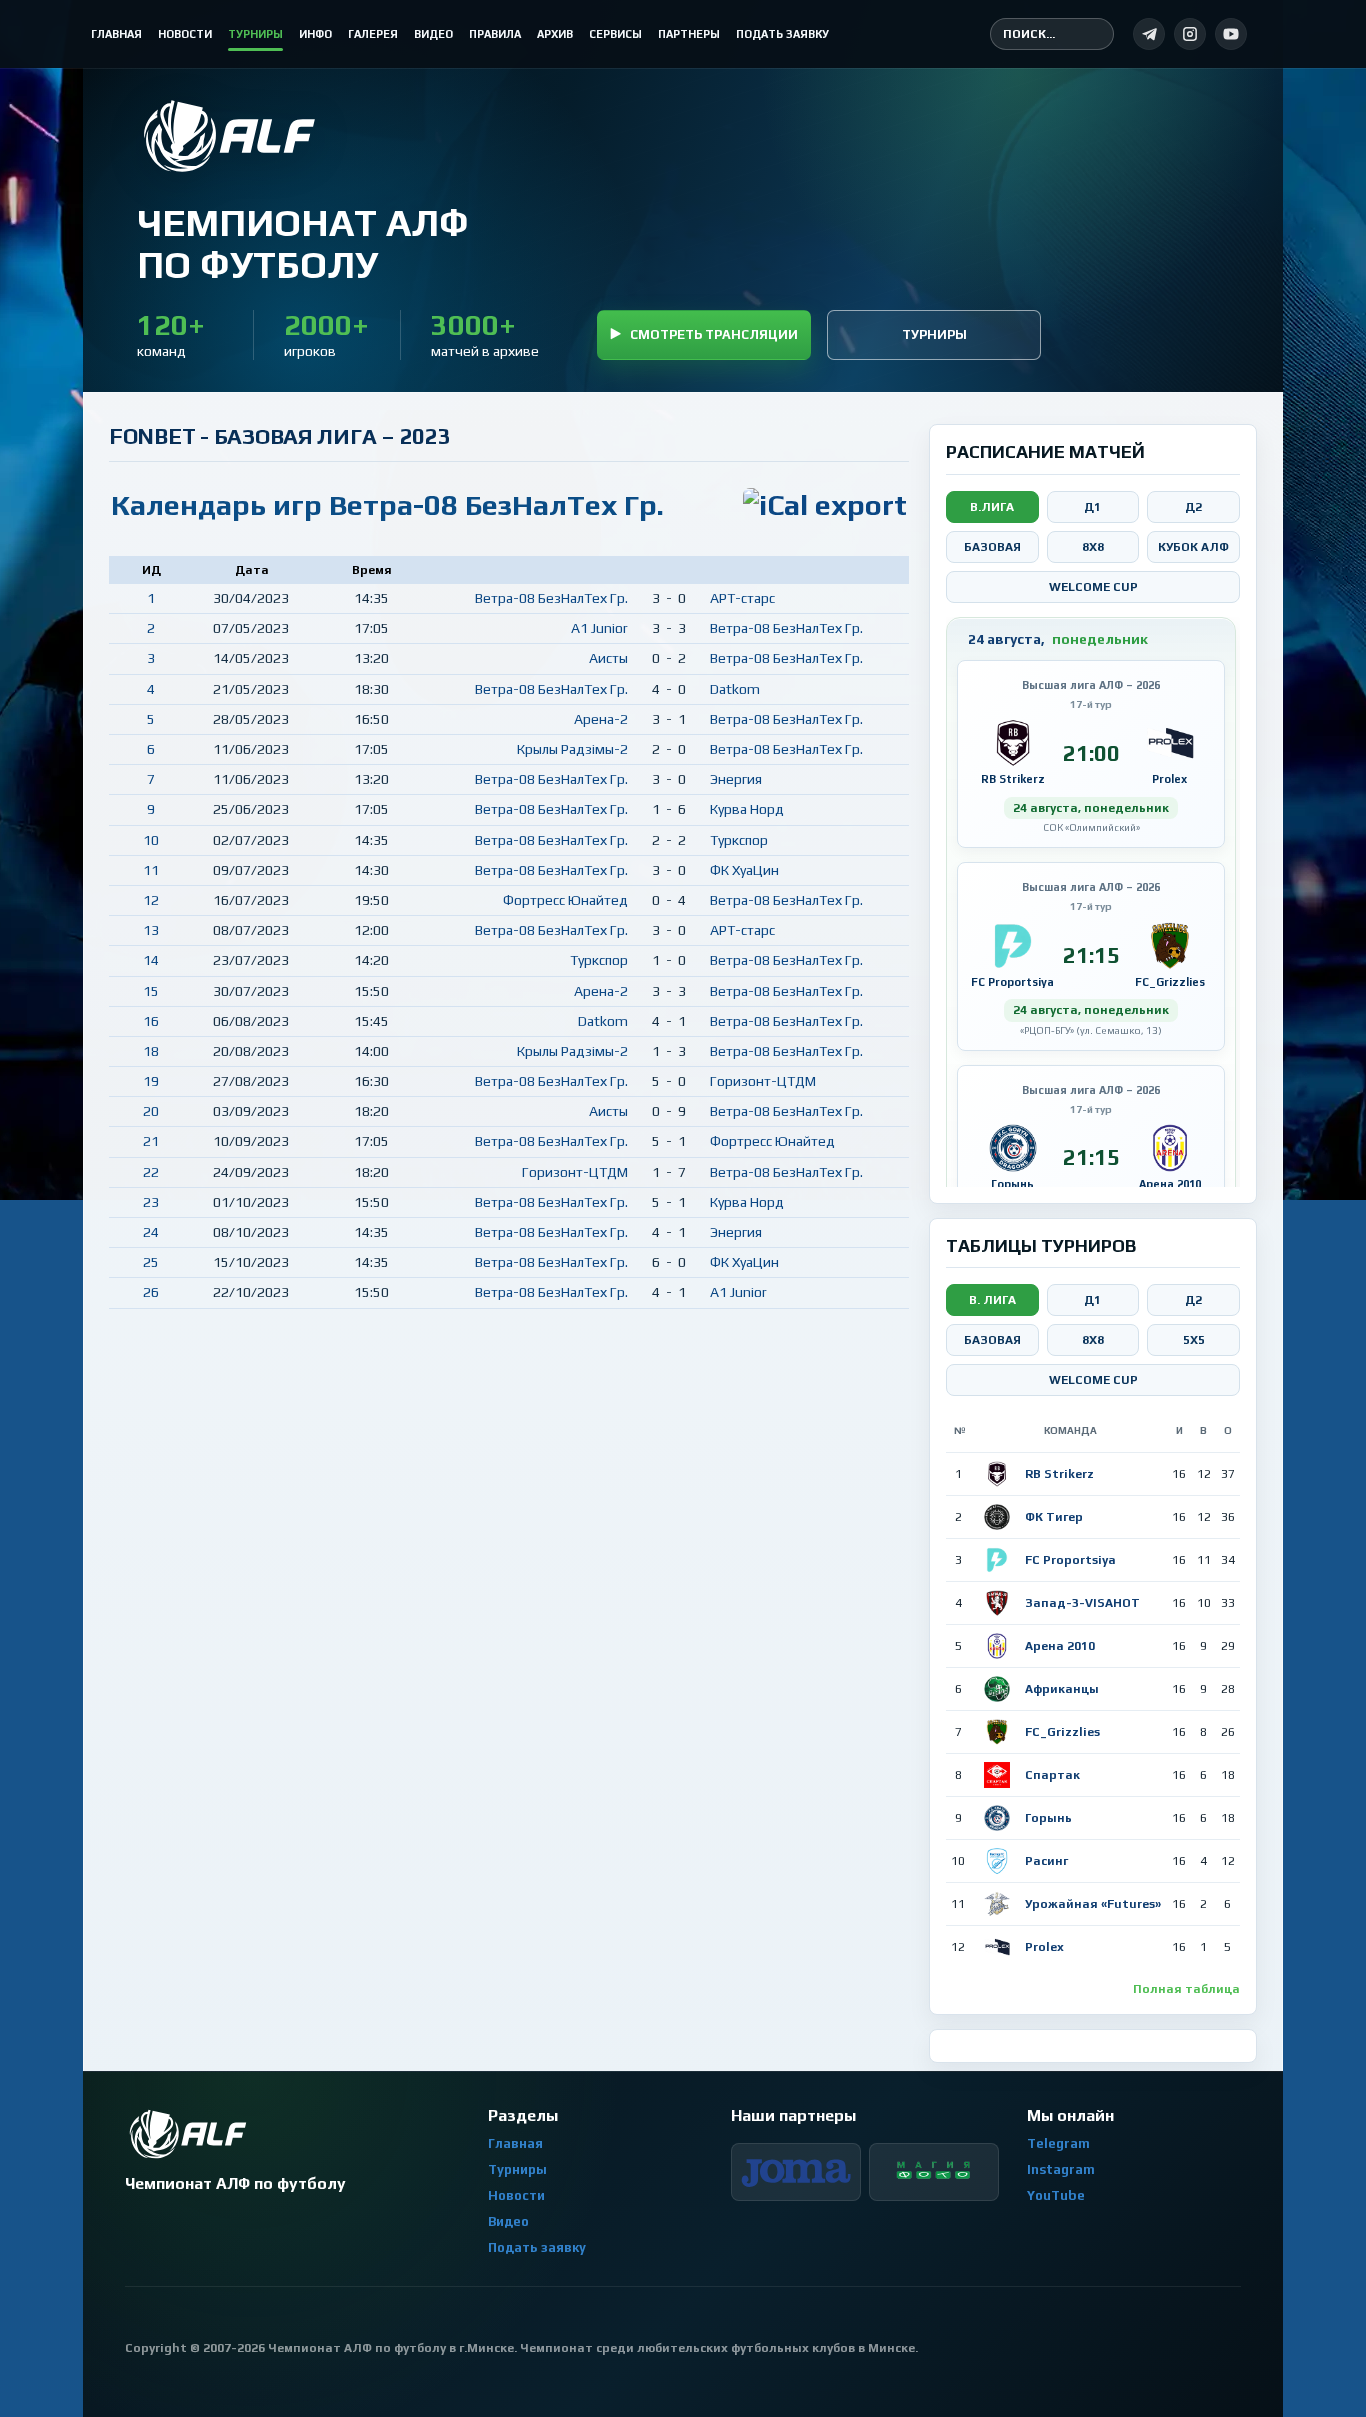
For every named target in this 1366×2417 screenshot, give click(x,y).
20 (151, 1111)
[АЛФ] (302, 136)
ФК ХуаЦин (744, 870)
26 (151, 1292)
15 (151, 991)
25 (151, 1262)
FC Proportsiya (1070, 1560)
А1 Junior (599, 628)
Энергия (736, 779)
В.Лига (992, 507)
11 (151, 870)
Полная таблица (1186, 1989)
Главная (515, 2143)
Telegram (1058, 2143)
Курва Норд (747, 809)
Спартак (1052, 1775)
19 (151, 1081)
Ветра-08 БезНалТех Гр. (551, 598)
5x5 (1194, 1340)
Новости (516, 2195)
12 (151, 900)
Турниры (934, 334)
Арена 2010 (1060, 1646)
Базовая (992, 547)
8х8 (1093, 1340)
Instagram (1061, 2169)
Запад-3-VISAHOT (1082, 1603)
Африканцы (1062, 1689)
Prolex (1044, 1947)
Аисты (608, 658)
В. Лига (992, 1300)
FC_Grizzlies (1062, 1732)
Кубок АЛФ (1193, 547)
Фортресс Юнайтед (565, 900)
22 (151, 1172)
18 (151, 1051)
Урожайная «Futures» (1093, 1904)
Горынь (1048, 1818)
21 (151, 1141)
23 (151, 1202)
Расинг (1046, 1861)
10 (151, 840)
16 (151, 1021)
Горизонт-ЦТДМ (763, 1081)
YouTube (1056, 2195)
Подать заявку (537, 2247)
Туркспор (739, 840)
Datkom (735, 689)
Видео (508, 2221)
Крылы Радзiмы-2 (572, 749)
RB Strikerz (1059, 1474)
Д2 (1193, 507)
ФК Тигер (1054, 1517)
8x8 (1093, 547)
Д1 (1092, 507)
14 (151, 960)
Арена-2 (601, 719)
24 (151, 1232)
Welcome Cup (1093, 587)
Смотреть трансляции (714, 334)
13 (151, 930)
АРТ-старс (742, 598)
